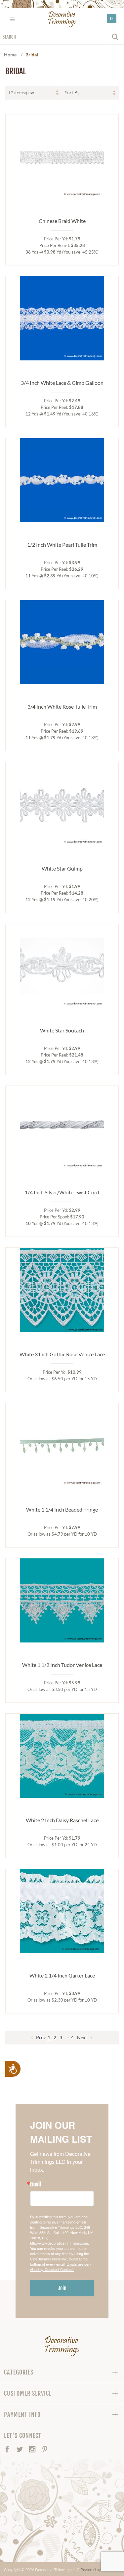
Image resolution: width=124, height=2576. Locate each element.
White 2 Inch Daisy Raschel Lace (62, 1820)
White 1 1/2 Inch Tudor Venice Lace (62, 1665)
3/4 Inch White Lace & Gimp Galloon (62, 383)
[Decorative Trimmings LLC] (62, 19)
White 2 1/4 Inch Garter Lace (62, 1975)
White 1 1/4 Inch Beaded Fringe (62, 1509)
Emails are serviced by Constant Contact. (61, 2267)
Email (36, 2184)
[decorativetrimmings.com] (62, 2346)
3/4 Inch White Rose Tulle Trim (62, 706)
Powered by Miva (95, 2570)
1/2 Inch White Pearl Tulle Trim (62, 545)
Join (62, 2288)
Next (83, 2037)
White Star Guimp (62, 868)
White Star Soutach (62, 1030)
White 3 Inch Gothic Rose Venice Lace (62, 1354)
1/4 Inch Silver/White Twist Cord (62, 1192)
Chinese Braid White (62, 221)
